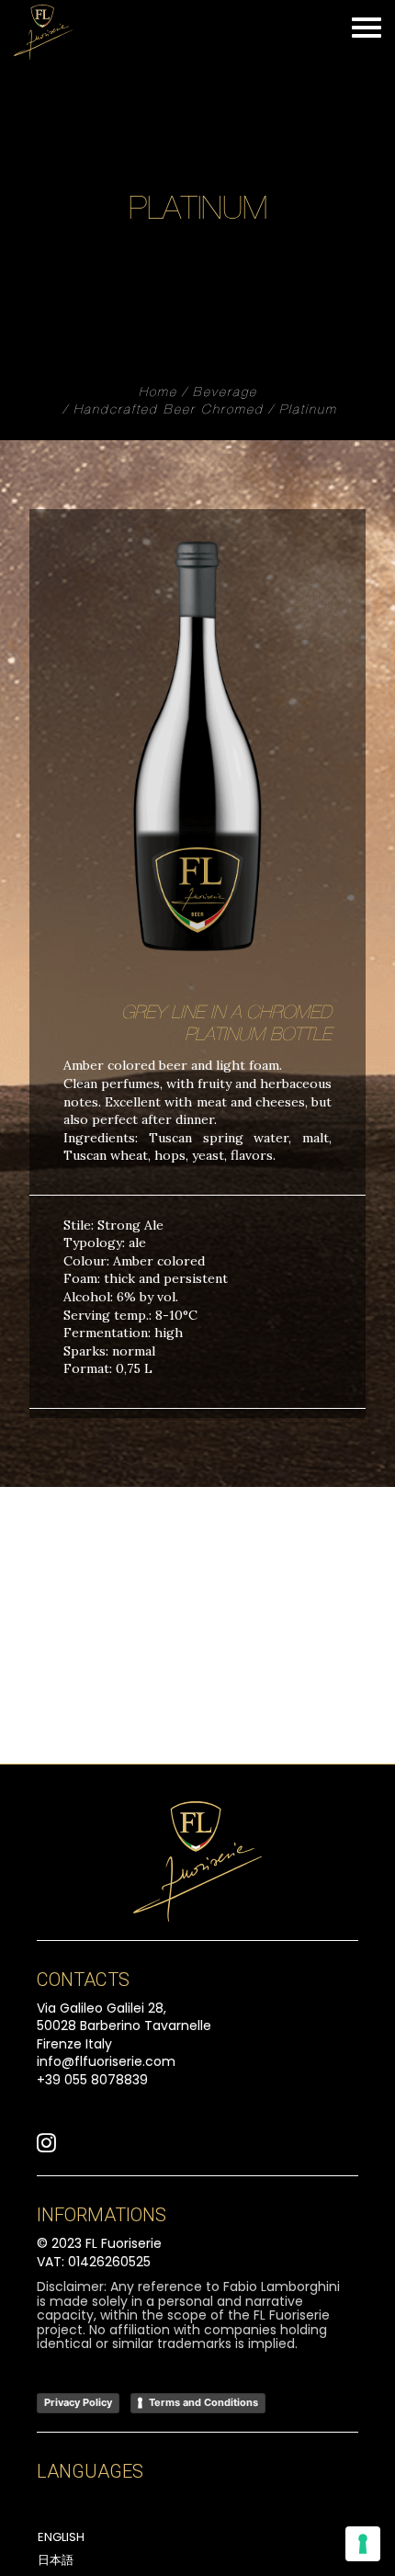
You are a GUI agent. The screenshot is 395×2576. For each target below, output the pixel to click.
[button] (46, 2148)
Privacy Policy (78, 2402)
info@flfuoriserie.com (106, 2061)
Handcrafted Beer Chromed (169, 411)
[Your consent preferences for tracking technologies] (363, 2544)
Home (158, 393)
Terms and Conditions (203, 2402)
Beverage (225, 393)
